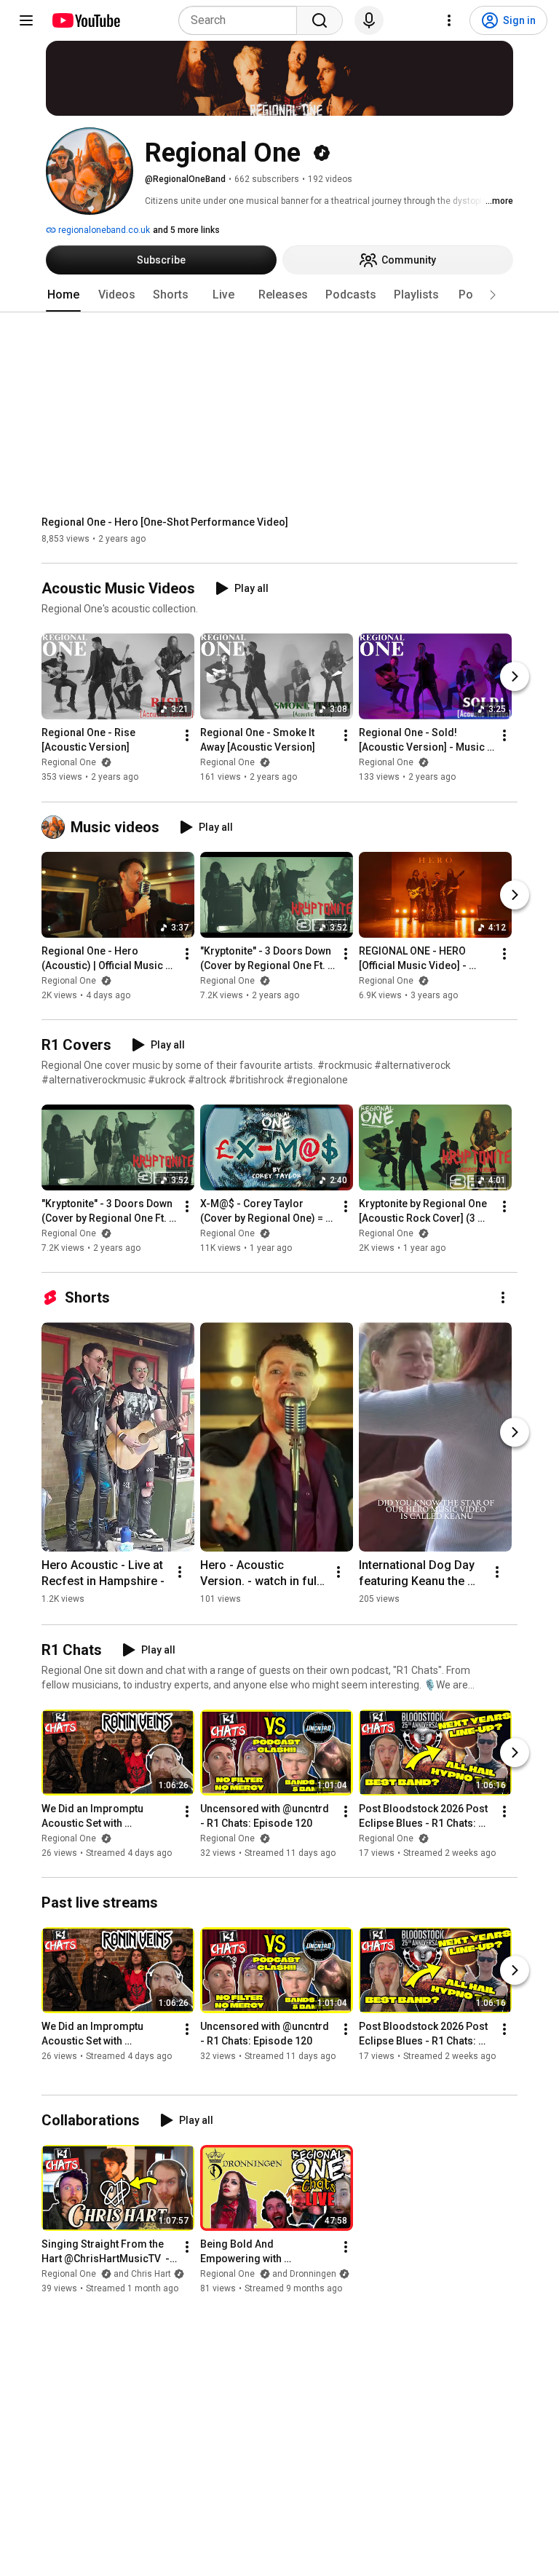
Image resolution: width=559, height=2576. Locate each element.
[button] (493, 295)
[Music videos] (56, 827)
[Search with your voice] (369, 20)
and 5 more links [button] (186, 230)
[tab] (63, 295)
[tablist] (279, 295)
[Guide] (26, 20)
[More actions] (187, 736)
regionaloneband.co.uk (103, 230)
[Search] (320, 20)
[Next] (515, 677)
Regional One (70, 763)
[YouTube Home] (86, 20)
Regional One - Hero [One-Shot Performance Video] (165, 522)
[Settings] (449, 20)
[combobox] (242, 20)
